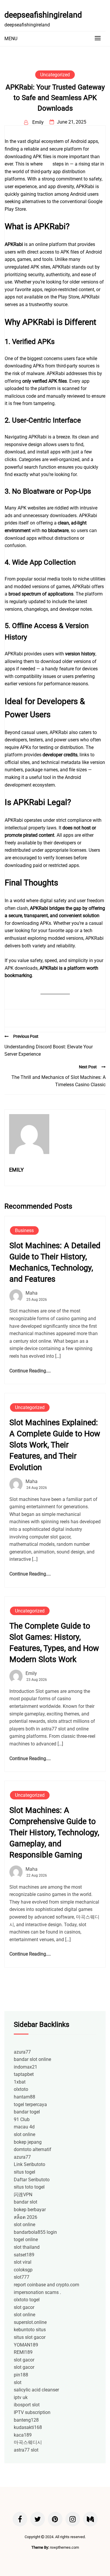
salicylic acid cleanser (36, 2390)
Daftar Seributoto (32, 2180)
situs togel (24, 2172)
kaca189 (23, 2435)
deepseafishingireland (43, 15)
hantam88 (24, 2097)
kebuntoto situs (30, 2330)
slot (18, 2382)
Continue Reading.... (30, 1371)
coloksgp (23, 2270)
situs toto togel (29, 2187)
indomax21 (26, 2067)
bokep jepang (28, 2142)
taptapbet (24, 2074)
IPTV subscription (32, 2412)
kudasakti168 (28, 2427)
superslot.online (30, 2322)
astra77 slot (26, 2450)
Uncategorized (55, 75)
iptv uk (21, 2397)
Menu (11, 39)
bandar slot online (32, 2059)
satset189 (24, 2255)
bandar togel (27, 2112)
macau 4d (24, 2127)
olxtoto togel (27, 2300)
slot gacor (24, 2307)
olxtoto (21, 2089)
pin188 (21, 2375)
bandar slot (26, 2202)
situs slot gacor (30, 2337)
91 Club (22, 2119)
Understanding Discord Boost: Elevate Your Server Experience (49, 1051)
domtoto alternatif (33, 2149)
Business (24, 1230)
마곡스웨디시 (28, 2442)
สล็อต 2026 (26, 2217)
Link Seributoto (29, 2164)
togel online (26, 2240)
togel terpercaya (30, 2105)
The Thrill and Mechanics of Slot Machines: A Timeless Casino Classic (59, 1081)
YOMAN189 (26, 2345)
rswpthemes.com (64, 2547)
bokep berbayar (30, 2210)
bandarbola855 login (35, 2232)
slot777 (22, 2277)
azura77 (22, 2052)
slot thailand (27, 2247)
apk (48, 164)
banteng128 (26, 2420)
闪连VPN (23, 2195)
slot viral (23, 2262)
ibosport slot (27, 2405)
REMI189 (23, 2352)
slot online (24, 2134)
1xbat (20, 2082)
